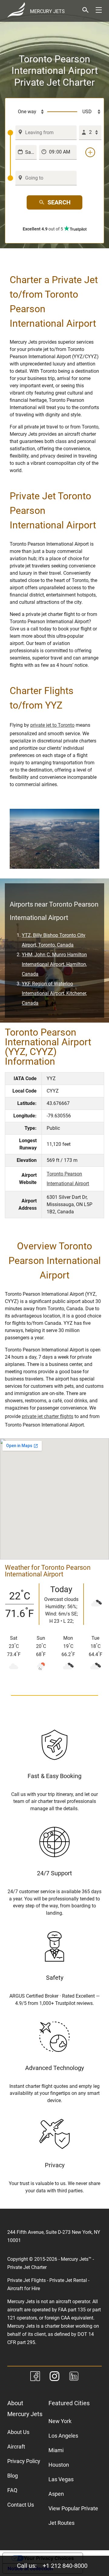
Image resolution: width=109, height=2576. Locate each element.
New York (60, 2421)
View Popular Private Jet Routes (73, 2516)
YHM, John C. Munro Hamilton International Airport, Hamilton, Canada (54, 964)
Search (59, 202)
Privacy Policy (24, 2461)
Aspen (56, 2494)
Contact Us (21, 2505)
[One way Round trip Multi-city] (27, 112)
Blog (13, 2476)
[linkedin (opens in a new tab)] (74, 2377)
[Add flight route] (90, 152)
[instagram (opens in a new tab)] (54, 2377)
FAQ (12, 2490)
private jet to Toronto (52, 725)
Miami (56, 2450)
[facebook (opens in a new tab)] (35, 2377)
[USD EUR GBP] (89, 112)
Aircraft (16, 2447)
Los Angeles (63, 2436)
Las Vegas (61, 2479)
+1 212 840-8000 (65, 2566)
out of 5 (43, 229)
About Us (18, 2432)
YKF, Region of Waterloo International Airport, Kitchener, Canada (54, 993)
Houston (59, 2465)
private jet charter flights (48, 1416)
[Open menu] (99, 10)
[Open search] (85, 10)
